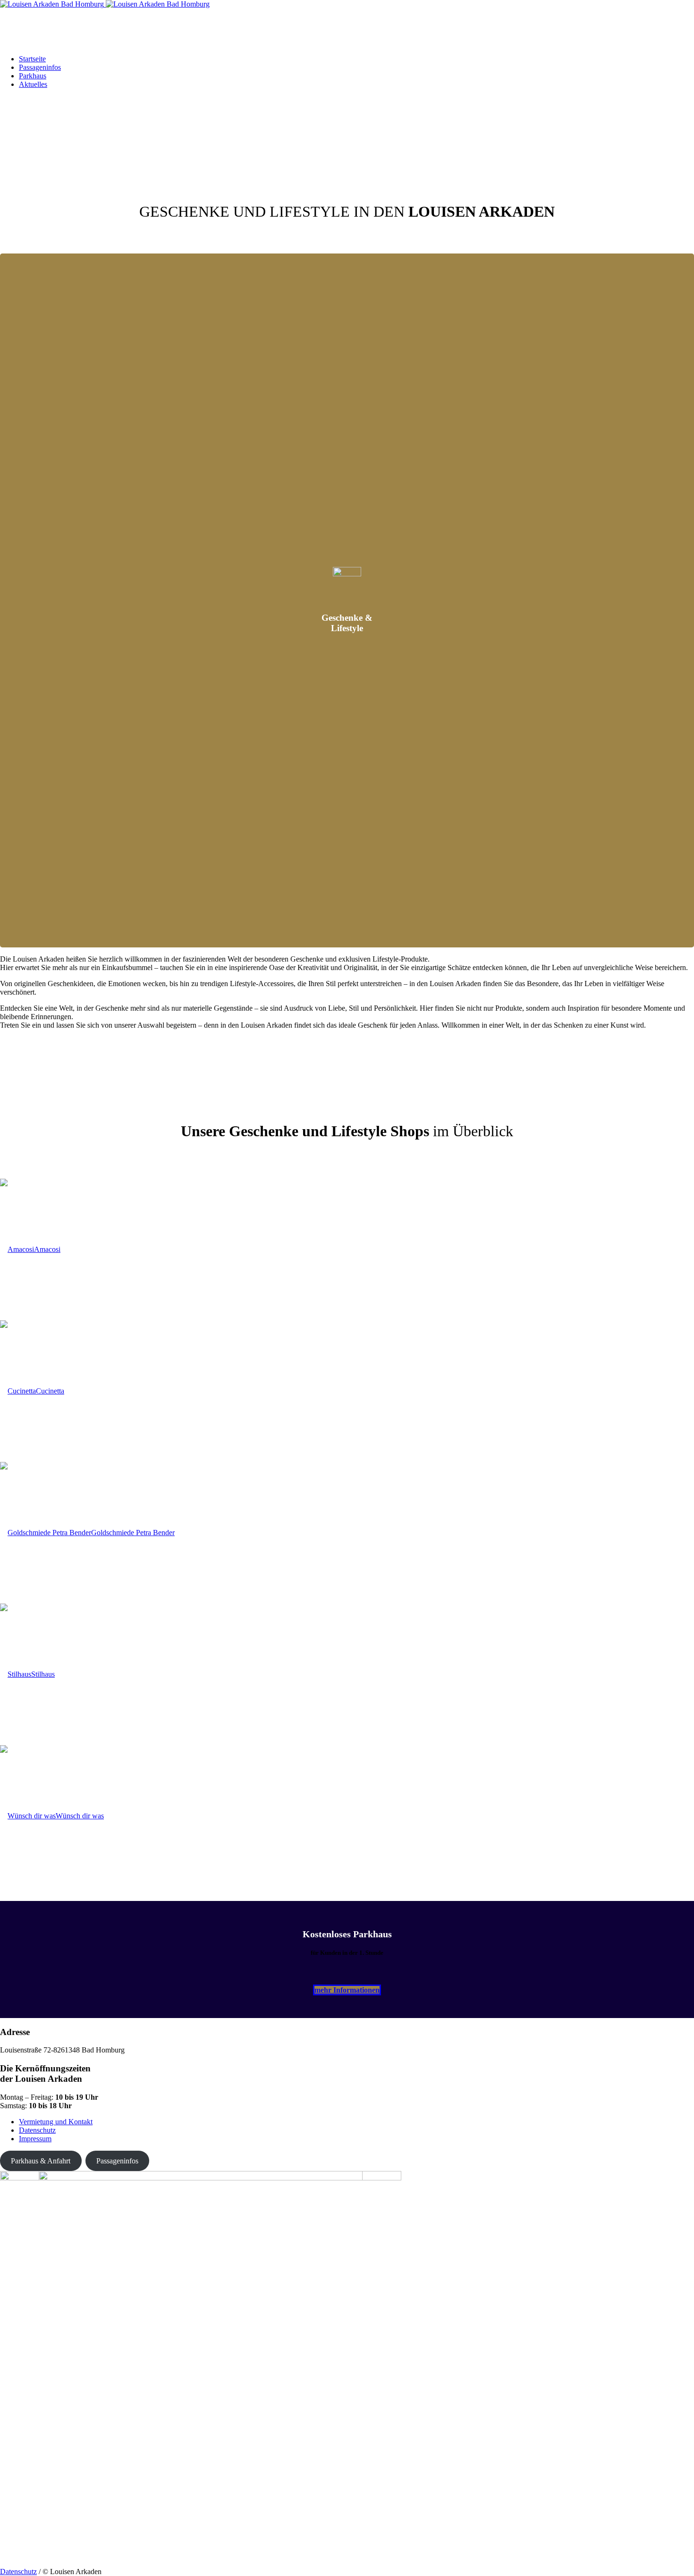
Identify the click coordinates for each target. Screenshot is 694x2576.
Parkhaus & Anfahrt (41, 2161)
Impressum (35, 2139)
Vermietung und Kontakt (56, 2122)
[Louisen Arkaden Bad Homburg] (105, 4)
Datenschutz (37, 2130)
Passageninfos (117, 2161)
